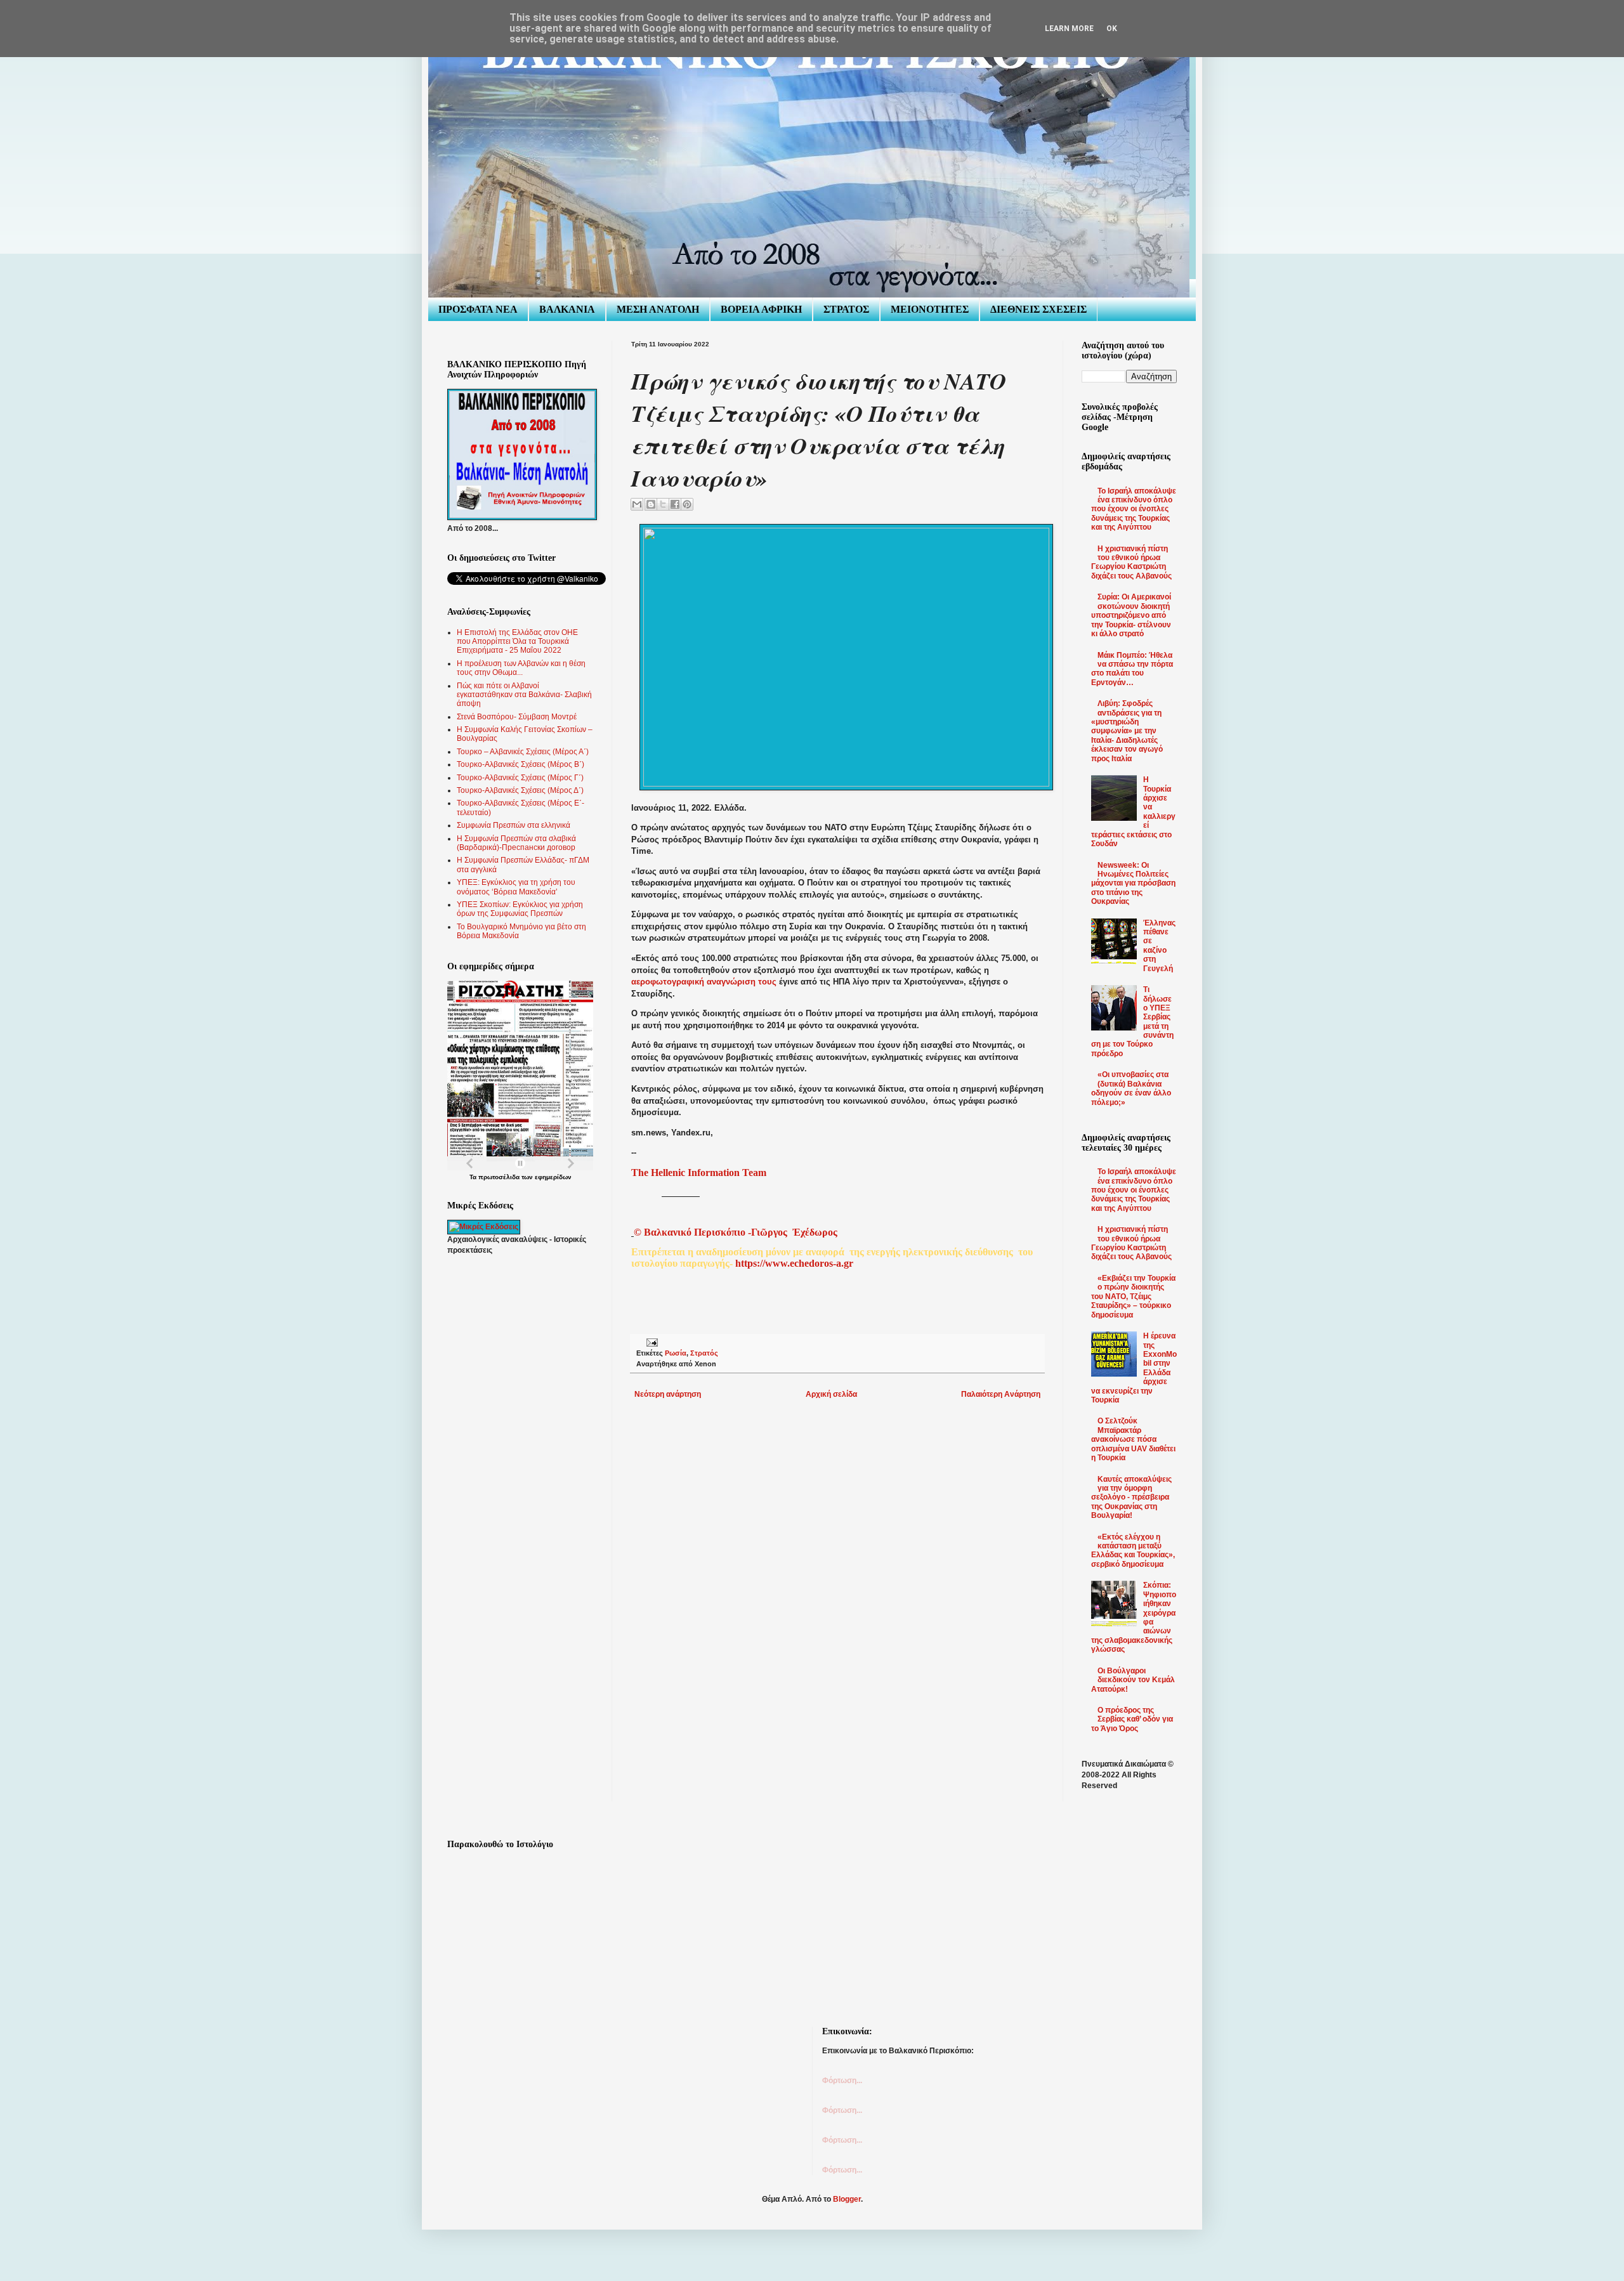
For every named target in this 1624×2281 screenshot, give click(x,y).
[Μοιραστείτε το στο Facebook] (675, 504)
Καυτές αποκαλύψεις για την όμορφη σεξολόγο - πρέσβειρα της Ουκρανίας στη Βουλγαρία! (1131, 1498)
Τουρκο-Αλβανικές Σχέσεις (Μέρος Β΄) (521, 764)
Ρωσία (676, 1353)
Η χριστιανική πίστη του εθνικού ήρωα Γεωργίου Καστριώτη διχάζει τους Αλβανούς (1131, 562)
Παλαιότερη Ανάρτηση (1001, 1394)
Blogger (847, 2199)
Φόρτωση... (842, 2081)
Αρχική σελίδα (831, 1394)
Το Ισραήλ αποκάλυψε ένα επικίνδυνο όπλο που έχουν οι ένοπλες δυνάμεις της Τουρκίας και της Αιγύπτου (1134, 509)
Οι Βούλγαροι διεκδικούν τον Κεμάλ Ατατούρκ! (1133, 1680)
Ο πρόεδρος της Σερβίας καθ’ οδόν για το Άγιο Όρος (1132, 1719)
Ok (1112, 29)
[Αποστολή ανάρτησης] (651, 1342)
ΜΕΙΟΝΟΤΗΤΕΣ (930, 309)
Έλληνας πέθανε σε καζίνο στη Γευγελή (1159, 946)
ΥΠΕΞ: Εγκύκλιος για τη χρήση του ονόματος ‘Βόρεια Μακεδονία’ (516, 887)
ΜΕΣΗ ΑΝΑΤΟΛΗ (658, 309)
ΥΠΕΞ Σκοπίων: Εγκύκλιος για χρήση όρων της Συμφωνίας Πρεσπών (520, 909)
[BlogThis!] (651, 504)
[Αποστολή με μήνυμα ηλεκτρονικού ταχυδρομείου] (637, 504)
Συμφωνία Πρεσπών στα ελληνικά (514, 825)
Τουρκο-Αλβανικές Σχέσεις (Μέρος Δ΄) (520, 790)
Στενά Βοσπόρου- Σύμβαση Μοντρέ (517, 717)
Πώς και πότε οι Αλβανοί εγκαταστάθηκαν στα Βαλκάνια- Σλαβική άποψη (524, 695)
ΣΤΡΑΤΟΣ (846, 309)
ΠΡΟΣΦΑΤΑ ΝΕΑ (478, 309)
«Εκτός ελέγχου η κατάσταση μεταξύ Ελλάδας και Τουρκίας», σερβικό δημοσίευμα (1133, 1551)
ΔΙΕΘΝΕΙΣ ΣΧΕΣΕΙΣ (1038, 309)
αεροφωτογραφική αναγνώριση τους (704, 982)
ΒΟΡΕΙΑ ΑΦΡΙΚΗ (761, 309)
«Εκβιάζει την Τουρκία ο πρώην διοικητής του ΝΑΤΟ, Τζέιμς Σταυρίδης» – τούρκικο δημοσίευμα (1133, 1297)
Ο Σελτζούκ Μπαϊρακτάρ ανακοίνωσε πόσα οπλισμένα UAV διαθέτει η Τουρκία (1133, 1439)
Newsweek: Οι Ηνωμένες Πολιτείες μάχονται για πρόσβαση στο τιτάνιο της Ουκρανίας (1133, 884)
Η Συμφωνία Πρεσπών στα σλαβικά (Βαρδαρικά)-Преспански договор (516, 843)
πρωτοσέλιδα (499, 1177)
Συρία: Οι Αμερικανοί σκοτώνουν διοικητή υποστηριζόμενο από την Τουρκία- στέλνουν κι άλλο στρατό (1131, 615)
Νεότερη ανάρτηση (668, 1394)
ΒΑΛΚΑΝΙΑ (567, 309)
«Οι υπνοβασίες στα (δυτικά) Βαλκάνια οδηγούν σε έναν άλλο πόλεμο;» (1131, 1088)
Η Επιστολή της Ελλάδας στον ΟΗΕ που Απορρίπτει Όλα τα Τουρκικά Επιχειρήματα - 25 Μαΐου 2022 (517, 642)
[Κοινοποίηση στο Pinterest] (687, 504)
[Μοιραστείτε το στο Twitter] (663, 504)
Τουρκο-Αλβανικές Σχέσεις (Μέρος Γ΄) (520, 778)
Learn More (1069, 29)
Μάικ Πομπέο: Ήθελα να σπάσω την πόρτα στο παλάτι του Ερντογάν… (1132, 669)
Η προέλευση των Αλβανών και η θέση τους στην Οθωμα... (521, 668)
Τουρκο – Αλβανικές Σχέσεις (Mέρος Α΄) (523, 752)
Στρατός (704, 1353)
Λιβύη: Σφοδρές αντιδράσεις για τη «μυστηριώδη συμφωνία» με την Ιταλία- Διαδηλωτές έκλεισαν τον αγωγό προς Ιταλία (1127, 731)
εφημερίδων (553, 1177)
